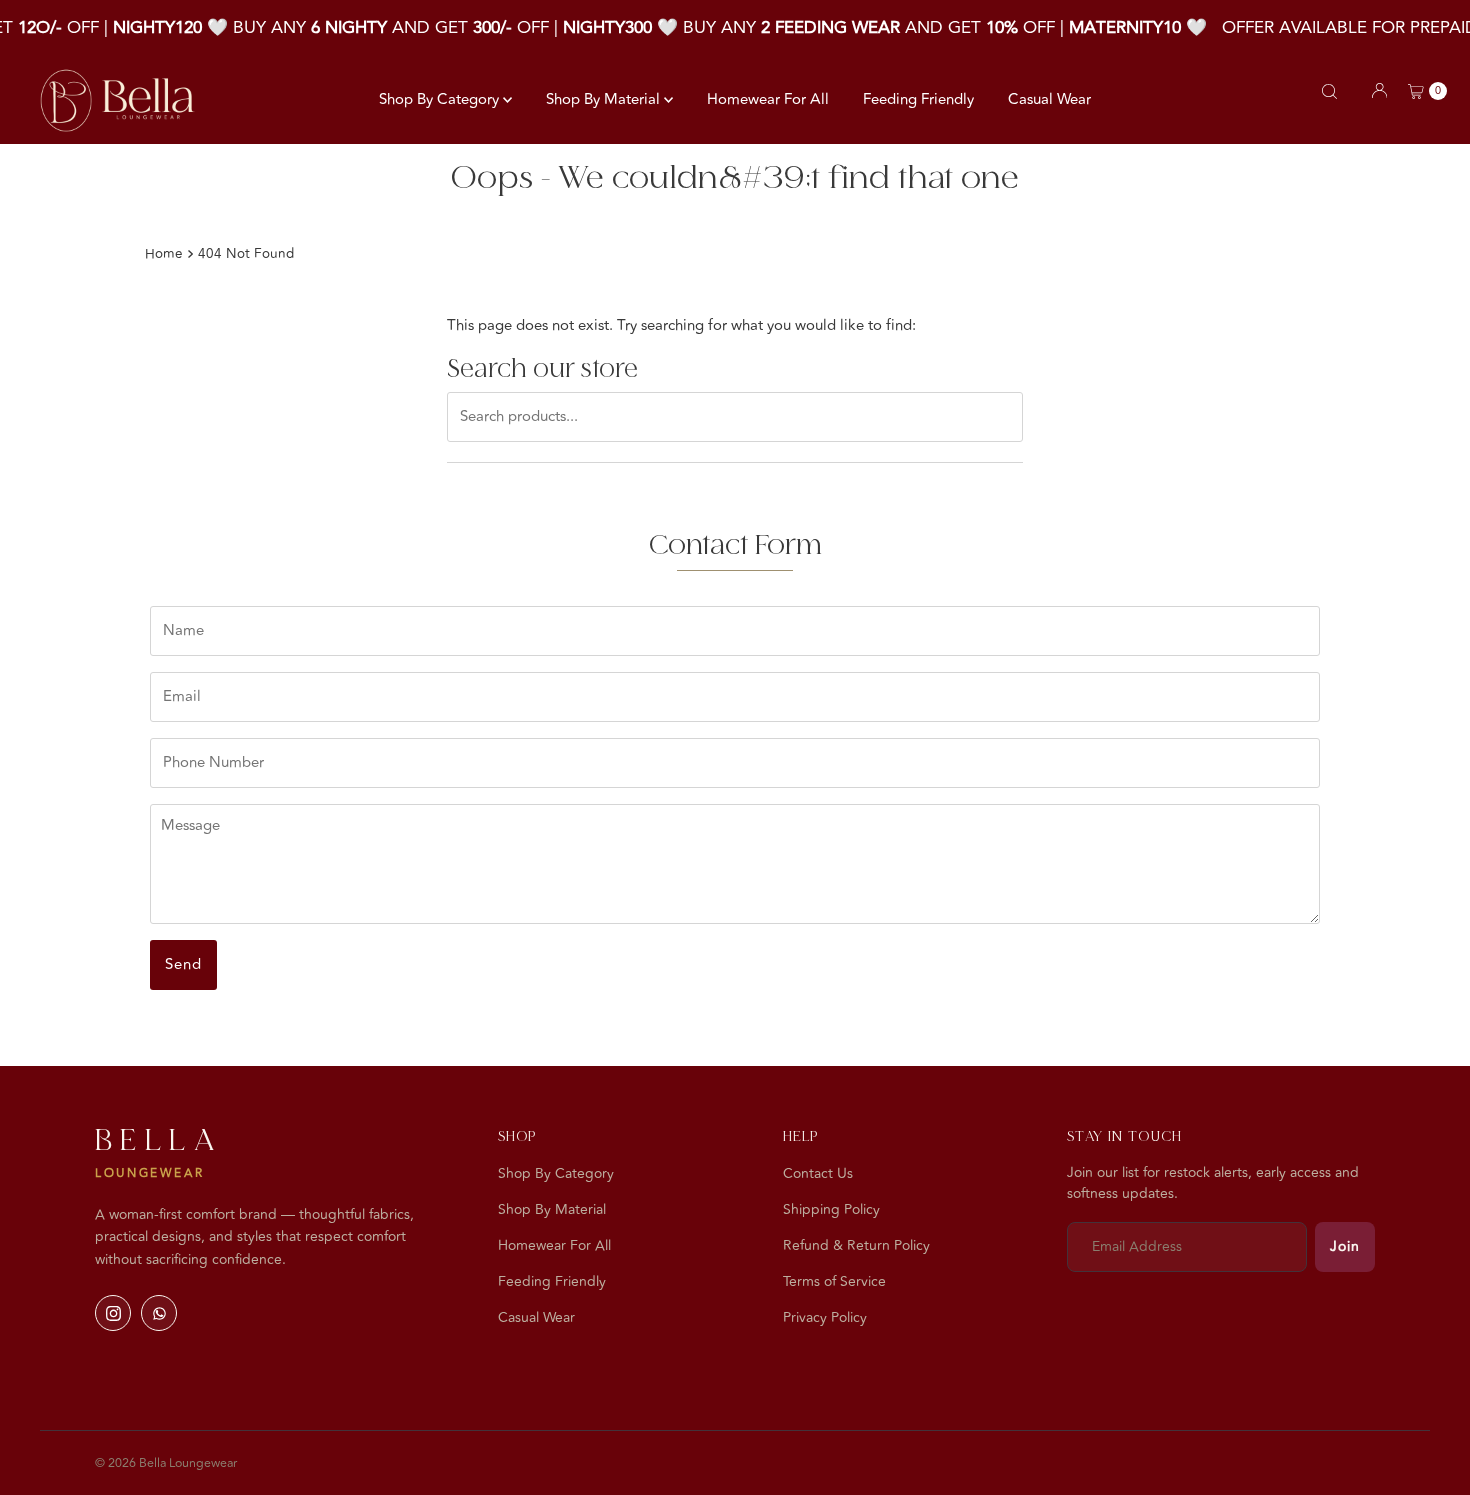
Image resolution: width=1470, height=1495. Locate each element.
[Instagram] (113, 1313)
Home (164, 253)
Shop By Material (605, 99)
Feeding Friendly (918, 99)
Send (183, 964)
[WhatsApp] (159, 1313)
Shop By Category (441, 99)
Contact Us (818, 1173)
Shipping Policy (831, 1209)
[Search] (1329, 91)
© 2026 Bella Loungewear (166, 1463)
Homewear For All (768, 99)
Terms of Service (834, 1281)
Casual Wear (1049, 99)
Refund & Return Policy (856, 1245)
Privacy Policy (825, 1317)
